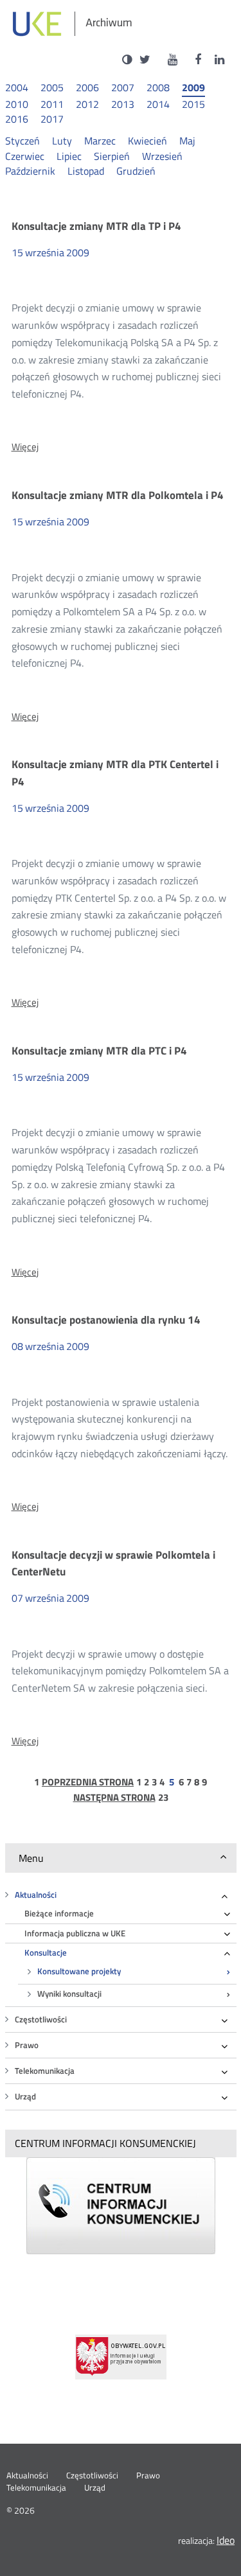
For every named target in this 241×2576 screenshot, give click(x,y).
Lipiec (69, 156)
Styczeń (22, 141)
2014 (158, 104)
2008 (158, 88)
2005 (52, 88)
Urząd (25, 2097)
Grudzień (136, 171)
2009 (193, 88)
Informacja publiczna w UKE (75, 1933)
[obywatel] (121, 2357)
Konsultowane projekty (79, 1971)
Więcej (25, 447)
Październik (30, 171)
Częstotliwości (41, 2020)
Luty (62, 141)
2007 (123, 88)
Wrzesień (162, 156)
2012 (87, 104)
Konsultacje (46, 1953)
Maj (187, 141)
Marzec (100, 141)
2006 (87, 88)
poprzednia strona (88, 1782)
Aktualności (36, 1895)
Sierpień (112, 156)
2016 (17, 119)
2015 (193, 104)
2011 (52, 104)
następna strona (114, 1798)
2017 (52, 119)
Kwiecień (147, 141)
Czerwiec (25, 156)
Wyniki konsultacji (69, 1994)
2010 (17, 104)
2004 (17, 88)
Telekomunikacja (45, 2071)
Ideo (226, 2540)
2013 (123, 104)
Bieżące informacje (59, 1914)
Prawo (27, 2045)
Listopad (86, 171)
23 (163, 1798)
